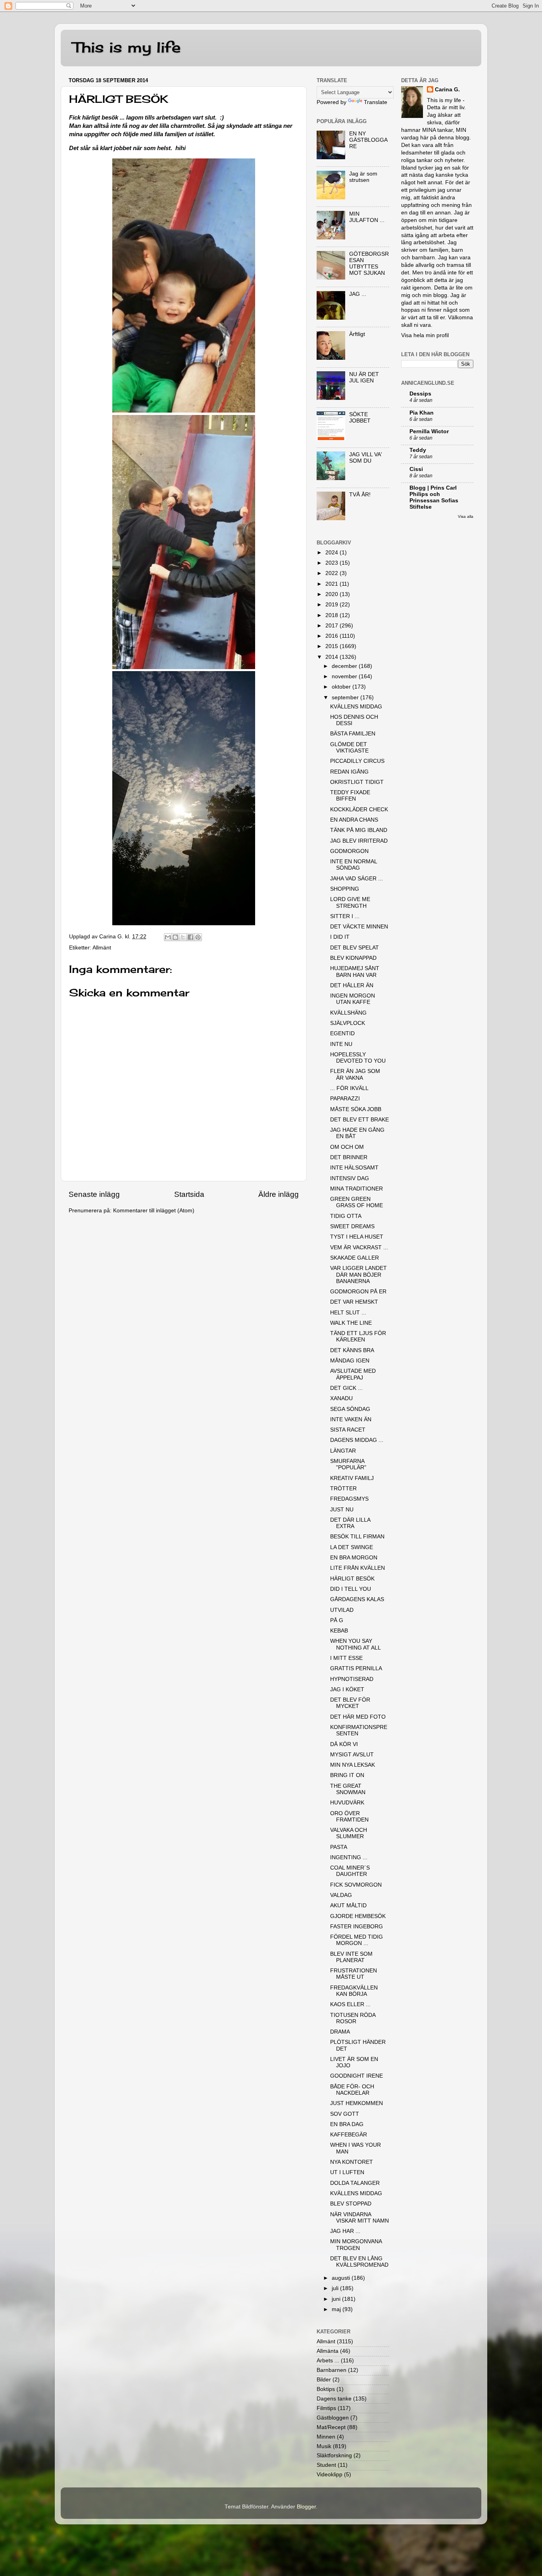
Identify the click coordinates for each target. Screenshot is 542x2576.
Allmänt (102, 948)
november (345, 676)
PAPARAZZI (345, 1099)
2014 (333, 657)
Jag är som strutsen (363, 177)
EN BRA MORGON (354, 1558)
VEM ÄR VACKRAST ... (359, 1247)
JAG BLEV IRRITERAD (359, 841)
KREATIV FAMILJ (352, 1478)
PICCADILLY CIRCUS (357, 761)
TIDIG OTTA (346, 1216)
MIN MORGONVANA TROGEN (356, 2245)
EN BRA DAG (347, 2124)
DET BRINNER (349, 1157)
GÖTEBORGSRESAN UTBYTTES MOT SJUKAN (369, 264)
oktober (342, 687)
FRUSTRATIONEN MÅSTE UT (354, 1974)
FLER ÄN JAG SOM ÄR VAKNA (355, 1074)
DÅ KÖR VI (344, 1744)
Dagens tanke (334, 2399)
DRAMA (340, 2032)
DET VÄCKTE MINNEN (359, 927)
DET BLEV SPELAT (355, 948)
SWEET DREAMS (352, 1226)
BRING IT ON (347, 1775)
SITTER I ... (345, 916)
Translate (376, 102)
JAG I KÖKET (347, 1689)
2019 (333, 605)
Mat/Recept (331, 2427)
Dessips (420, 394)
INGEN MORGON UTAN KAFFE (353, 999)
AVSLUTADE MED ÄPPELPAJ (353, 1374)
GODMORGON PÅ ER (358, 1292)
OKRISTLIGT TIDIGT (357, 782)
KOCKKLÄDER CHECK (359, 809)
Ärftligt (357, 334)
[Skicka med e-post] (168, 937)
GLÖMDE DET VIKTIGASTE (349, 748)
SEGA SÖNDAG (350, 1409)
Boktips (326, 2389)
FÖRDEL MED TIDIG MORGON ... (357, 1940)
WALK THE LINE (351, 1323)
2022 (333, 573)
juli (336, 2288)
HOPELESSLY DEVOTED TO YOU (358, 1058)
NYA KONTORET (352, 2162)
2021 (333, 584)
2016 (333, 636)
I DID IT (340, 937)
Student (326, 2465)
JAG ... (358, 294)
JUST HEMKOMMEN (357, 2103)
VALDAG (341, 1895)
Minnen (326, 2437)
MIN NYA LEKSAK (353, 1765)
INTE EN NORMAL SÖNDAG (354, 865)
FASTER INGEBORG (357, 1927)
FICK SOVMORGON (356, 1885)
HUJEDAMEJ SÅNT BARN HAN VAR (355, 972)
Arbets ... (328, 2361)
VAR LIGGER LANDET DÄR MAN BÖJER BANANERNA (358, 1274)
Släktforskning (334, 2455)
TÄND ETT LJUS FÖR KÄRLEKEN (358, 1336)
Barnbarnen (332, 2370)
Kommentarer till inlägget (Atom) (154, 1211)
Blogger (306, 2507)
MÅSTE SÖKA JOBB (356, 1109)
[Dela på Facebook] (190, 937)
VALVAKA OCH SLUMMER (349, 1833)
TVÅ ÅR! (360, 495)
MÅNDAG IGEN (350, 1361)
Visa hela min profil (425, 335)
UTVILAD (342, 1610)
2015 (333, 646)
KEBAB (339, 1631)
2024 (333, 553)
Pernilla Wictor (429, 431)
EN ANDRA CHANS (354, 820)
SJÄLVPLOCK (348, 1023)
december (345, 666)
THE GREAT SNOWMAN (348, 1789)
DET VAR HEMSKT (354, 1302)
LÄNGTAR (343, 1451)
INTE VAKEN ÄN (351, 1419)
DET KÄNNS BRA (352, 1350)
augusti (342, 2278)
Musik (324, 2446)
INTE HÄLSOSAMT (354, 1168)
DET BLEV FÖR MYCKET (350, 1703)
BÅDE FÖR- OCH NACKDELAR (352, 2090)
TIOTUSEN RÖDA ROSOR (353, 2018)
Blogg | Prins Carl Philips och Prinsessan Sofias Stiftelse (434, 497)
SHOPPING (345, 889)
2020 (333, 594)
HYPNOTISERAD (352, 1679)
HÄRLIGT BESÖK (352, 1579)
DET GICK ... (346, 1388)
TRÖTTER (343, 1489)
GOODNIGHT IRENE (357, 2076)
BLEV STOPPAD (351, 2204)
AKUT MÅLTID (348, 1905)
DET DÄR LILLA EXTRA (350, 1523)
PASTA (339, 1847)
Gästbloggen (333, 2418)
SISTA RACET (348, 1430)
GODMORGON (349, 851)
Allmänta (328, 2351)
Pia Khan (422, 413)
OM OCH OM (347, 1147)
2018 (333, 615)
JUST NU (342, 1510)
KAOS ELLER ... (350, 2004)
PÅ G (337, 1620)
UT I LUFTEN (347, 2172)
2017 (333, 626)
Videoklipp (330, 2475)
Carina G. (447, 90)
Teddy (418, 450)
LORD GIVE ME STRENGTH (350, 902)
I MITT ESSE (346, 1658)
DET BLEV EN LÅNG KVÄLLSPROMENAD (359, 2262)
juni (337, 2299)
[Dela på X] (183, 937)
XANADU (341, 1398)
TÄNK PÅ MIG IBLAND (359, 830)
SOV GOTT (345, 2114)
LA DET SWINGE (352, 1547)
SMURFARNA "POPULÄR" (348, 1464)
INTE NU (341, 1044)
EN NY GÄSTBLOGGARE (368, 140)
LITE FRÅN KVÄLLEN (357, 1568)
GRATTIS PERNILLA (356, 1668)
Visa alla (466, 516)
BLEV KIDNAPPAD (353, 958)
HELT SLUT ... (348, 1313)
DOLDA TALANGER (355, 2183)
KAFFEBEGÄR (349, 2135)
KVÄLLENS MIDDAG (356, 707)
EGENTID (342, 1033)
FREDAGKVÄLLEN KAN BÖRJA (354, 1991)
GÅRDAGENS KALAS (357, 1599)
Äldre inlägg (279, 1194)
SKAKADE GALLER (355, 1258)
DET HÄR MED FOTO (358, 1717)
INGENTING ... (349, 1857)
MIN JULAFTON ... (367, 217)
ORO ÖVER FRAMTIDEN (349, 1817)
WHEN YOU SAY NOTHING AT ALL (356, 1644)
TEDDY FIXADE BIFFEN (350, 796)
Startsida (189, 1194)
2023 (333, 563)
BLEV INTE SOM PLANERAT (351, 1957)
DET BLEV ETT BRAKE (359, 1120)
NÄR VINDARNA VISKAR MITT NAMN (359, 2218)
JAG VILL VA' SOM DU (366, 458)
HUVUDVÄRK (347, 1803)
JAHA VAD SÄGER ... (357, 879)
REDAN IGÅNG (349, 772)
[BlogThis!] (175, 937)
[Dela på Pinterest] (198, 937)
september (346, 698)
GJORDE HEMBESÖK (358, 1916)
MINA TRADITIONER (357, 1189)
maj (337, 2309)
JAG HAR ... (345, 2231)
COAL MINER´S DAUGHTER (350, 1871)
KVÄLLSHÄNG (348, 1013)
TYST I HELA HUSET (357, 1237)
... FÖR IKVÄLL (349, 1088)
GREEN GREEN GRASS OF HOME (357, 1202)
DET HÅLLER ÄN (352, 985)
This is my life (127, 47)
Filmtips (326, 2408)
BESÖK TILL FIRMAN (357, 1537)
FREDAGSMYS (349, 1499)
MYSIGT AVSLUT (352, 1755)
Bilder (324, 2380)
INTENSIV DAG (350, 1178)
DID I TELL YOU (351, 1589)
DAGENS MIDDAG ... (357, 1440)
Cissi (416, 469)
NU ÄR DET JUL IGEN (364, 377)
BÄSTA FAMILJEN (353, 734)
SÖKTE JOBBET (360, 418)
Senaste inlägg (94, 1194)
